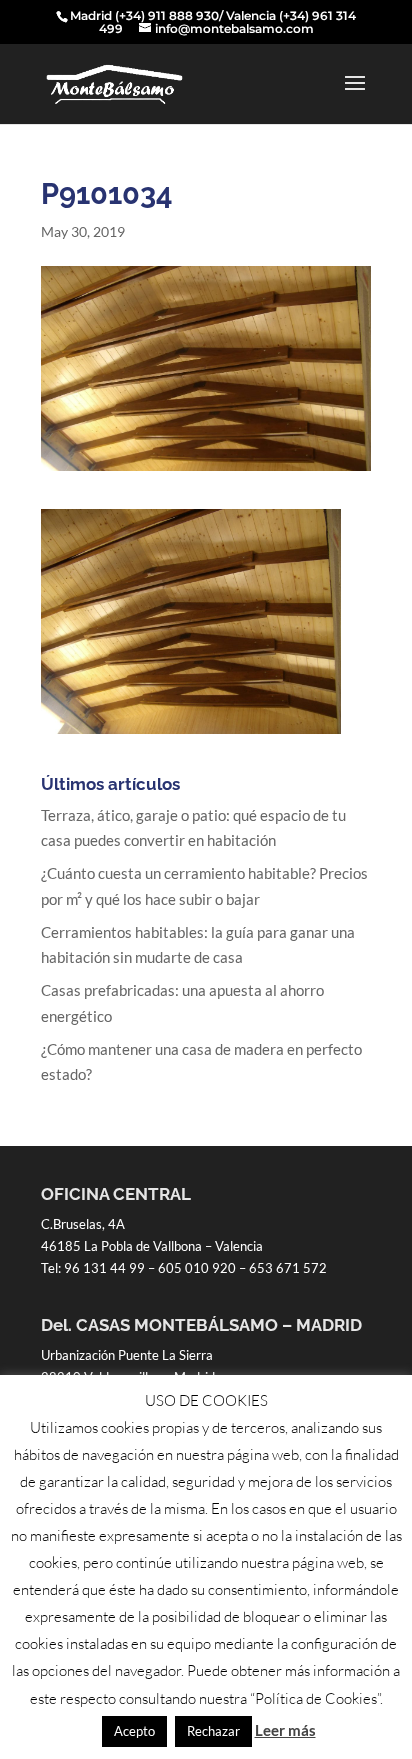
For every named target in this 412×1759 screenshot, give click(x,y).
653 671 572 (288, 1268)
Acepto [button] (134, 1731)
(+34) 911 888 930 (167, 15)
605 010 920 (197, 1268)
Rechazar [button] (213, 1731)
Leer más (285, 1730)
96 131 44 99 (104, 1268)
